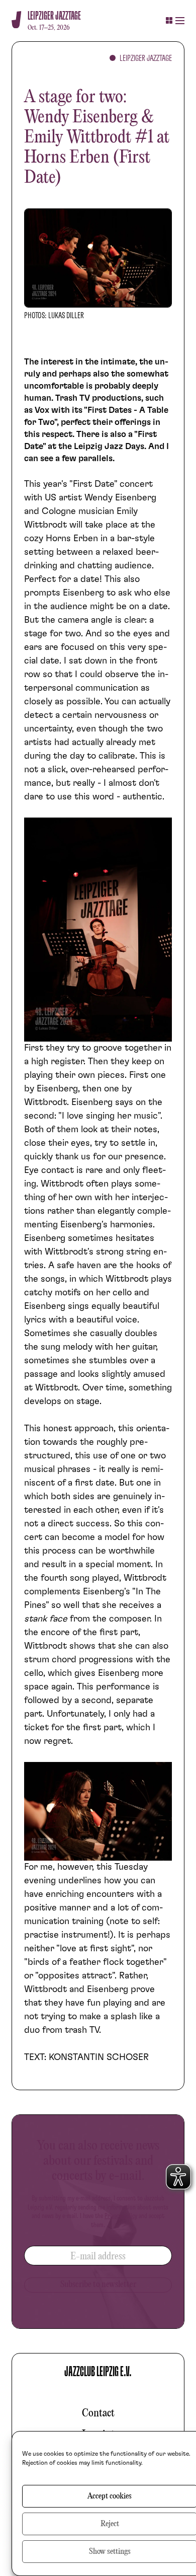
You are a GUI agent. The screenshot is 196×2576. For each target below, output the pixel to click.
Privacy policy (121, 2216)
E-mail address (98, 2257)
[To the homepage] (16, 20)
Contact (98, 2413)
